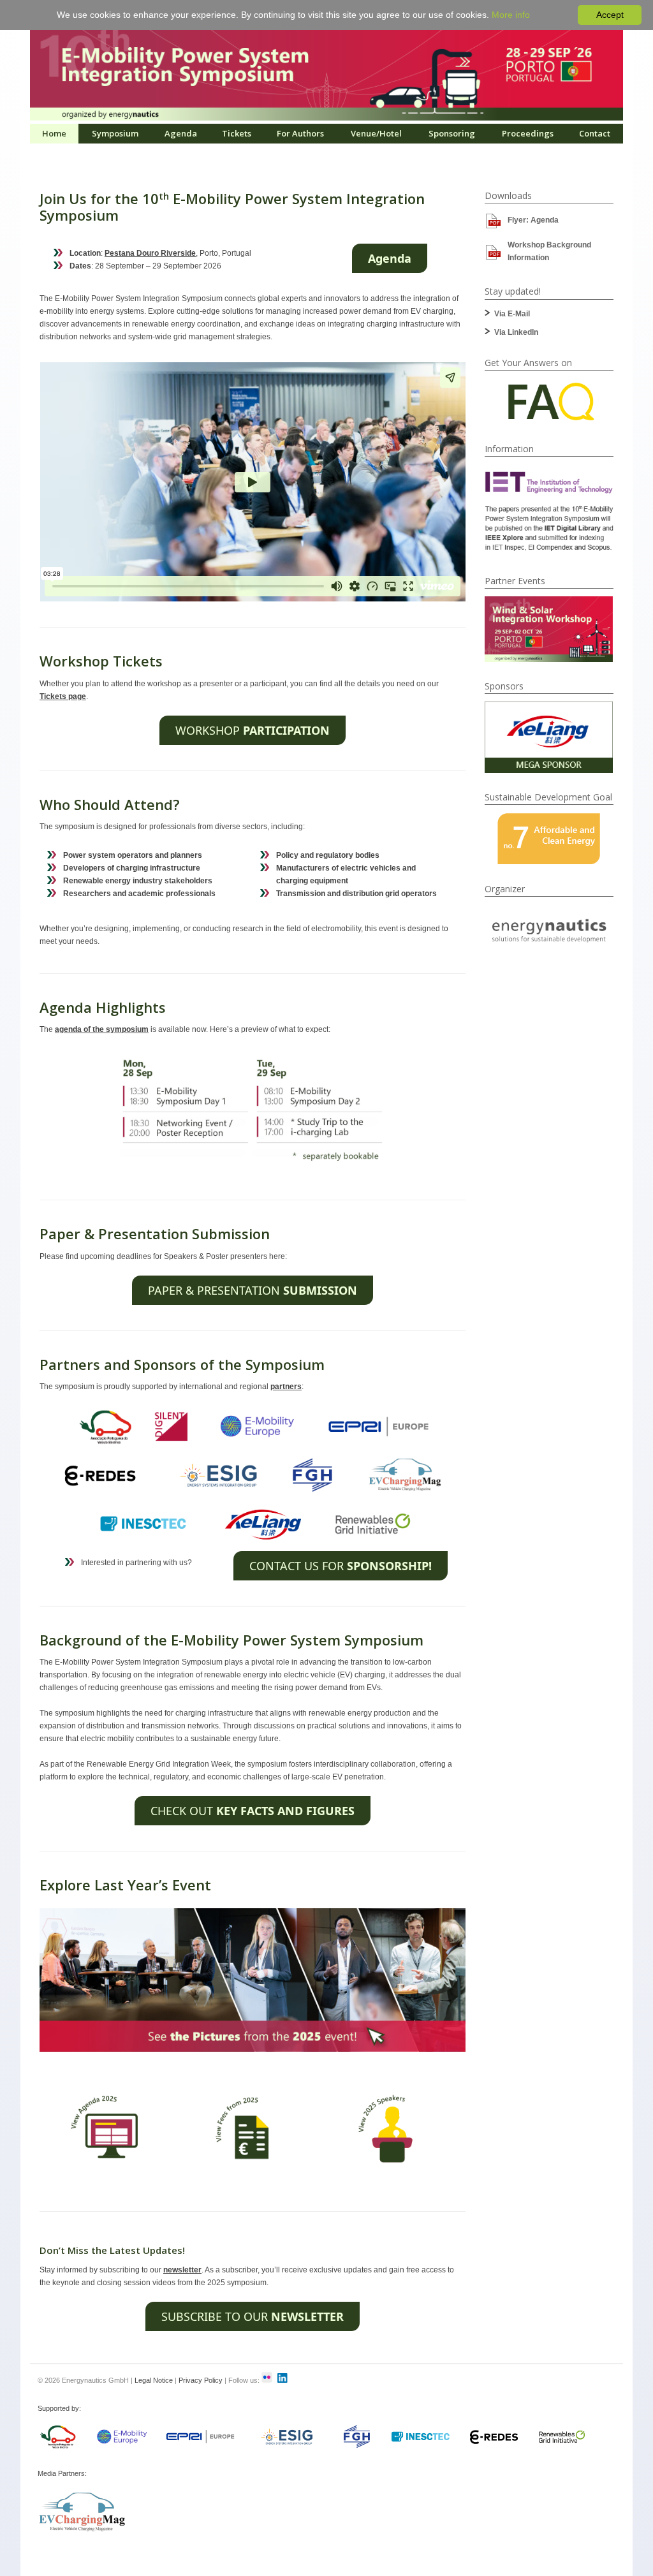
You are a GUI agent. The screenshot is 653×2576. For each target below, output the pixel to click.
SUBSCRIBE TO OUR (253, 2316)
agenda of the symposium (102, 1029)
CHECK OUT (253, 1811)
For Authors (300, 133)
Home (54, 133)
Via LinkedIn (516, 332)
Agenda (181, 133)
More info (511, 15)
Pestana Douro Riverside (150, 253)
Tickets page (63, 696)
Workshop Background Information (549, 251)
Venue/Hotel (376, 133)
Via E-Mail (512, 314)
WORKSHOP (253, 730)
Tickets (237, 133)
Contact (595, 133)
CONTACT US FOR (341, 1566)
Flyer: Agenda (533, 220)
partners (286, 1387)
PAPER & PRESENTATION (253, 1290)
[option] (549, 629)
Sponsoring (452, 133)
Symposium (115, 133)
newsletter (182, 2270)
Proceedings (528, 133)
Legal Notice (154, 2380)
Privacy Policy (201, 2380)
